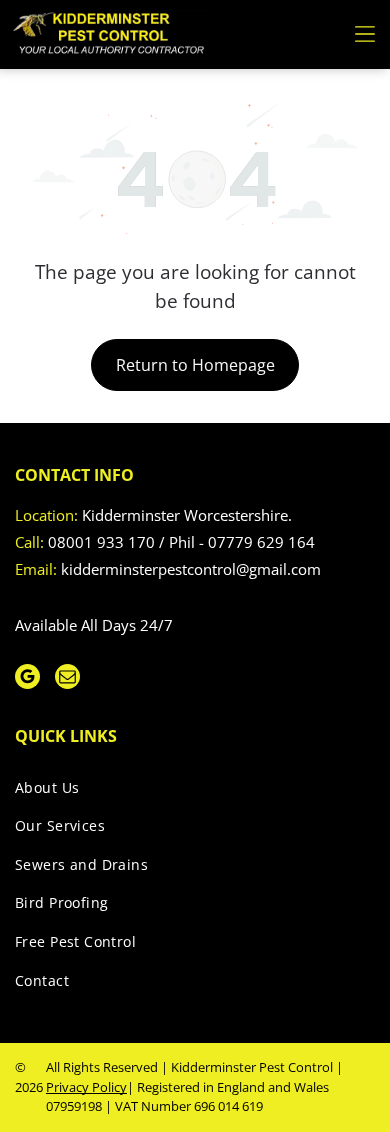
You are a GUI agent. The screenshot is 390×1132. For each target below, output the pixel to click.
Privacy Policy (86, 1087)
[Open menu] (365, 34)
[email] (67, 679)
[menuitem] (187, 791)
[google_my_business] (27, 679)
